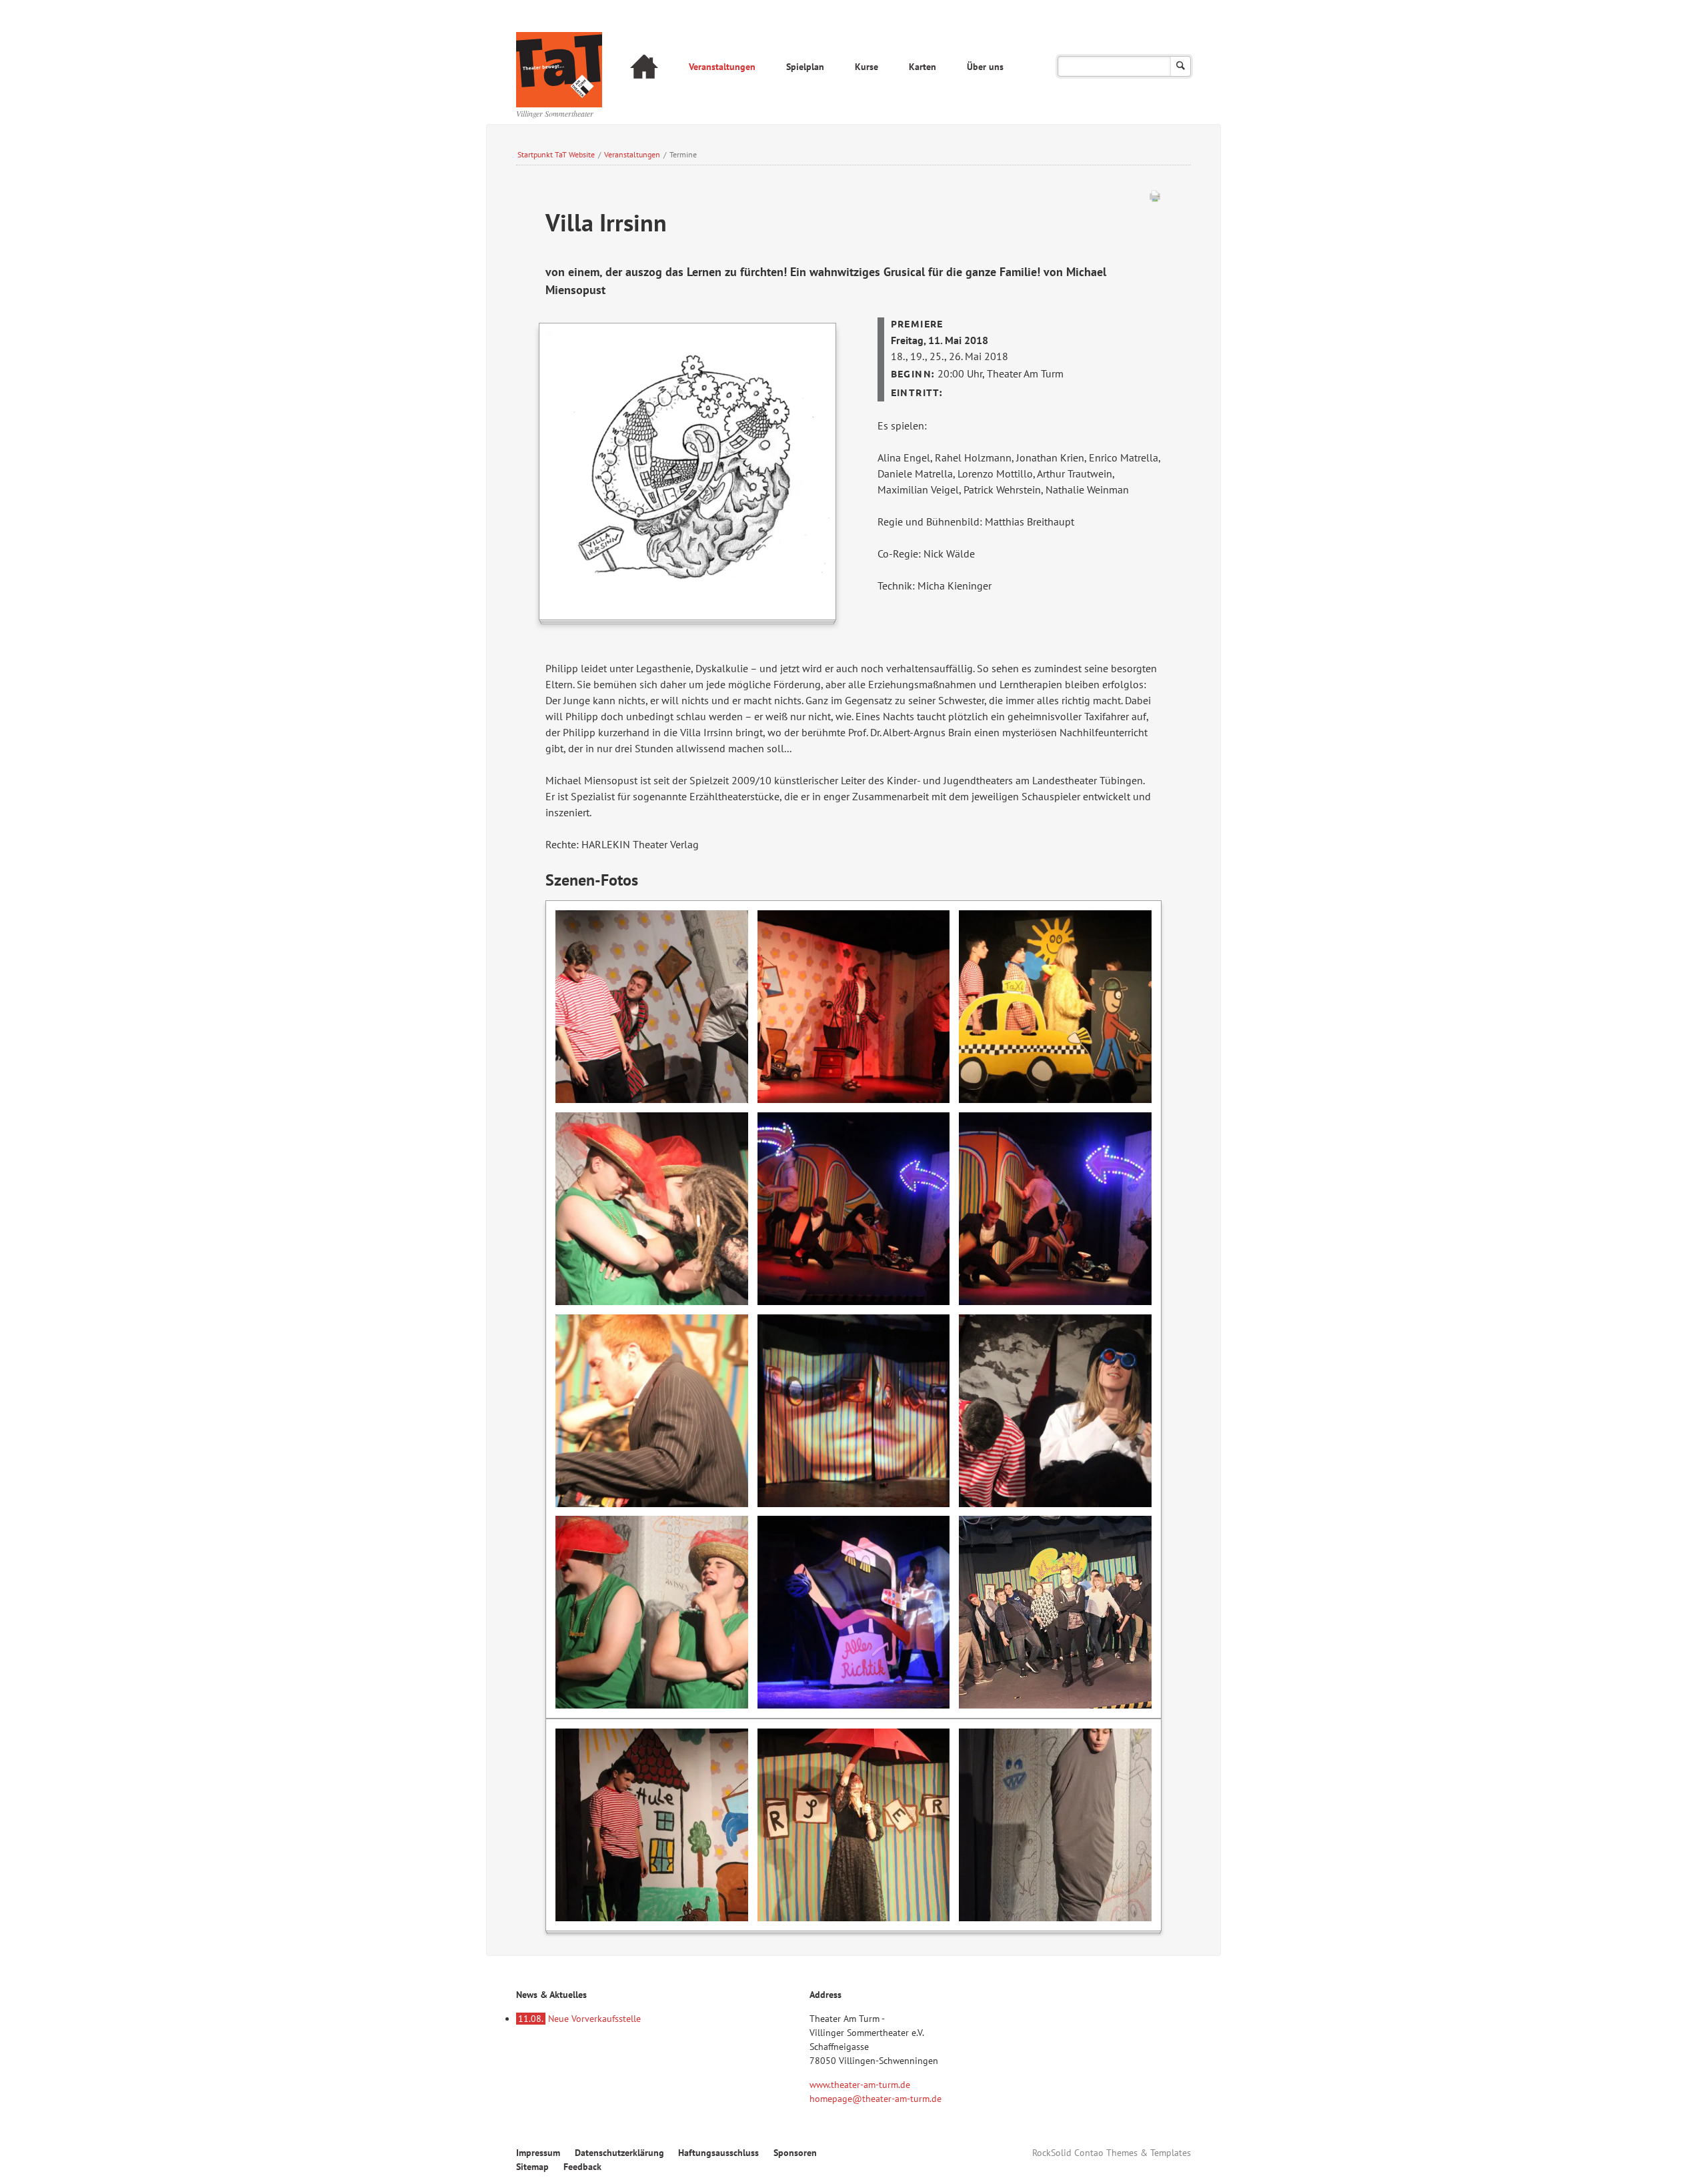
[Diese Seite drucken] (1155, 199)
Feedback (582, 2167)
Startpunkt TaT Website (556, 154)
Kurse (867, 67)
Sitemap (532, 2167)
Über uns (985, 67)
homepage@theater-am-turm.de (876, 2099)
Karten (923, 67)
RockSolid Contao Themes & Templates (1112, 2153)
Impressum (538, 2153)
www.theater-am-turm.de (860, 2085)
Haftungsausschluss (718, 2153)
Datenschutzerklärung (619, 2153)
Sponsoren (795, 2153)
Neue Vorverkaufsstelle (579, 2019)
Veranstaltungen (722, 67)
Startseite (644, 68)
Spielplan (805, 67)
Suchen (1181, 66)
